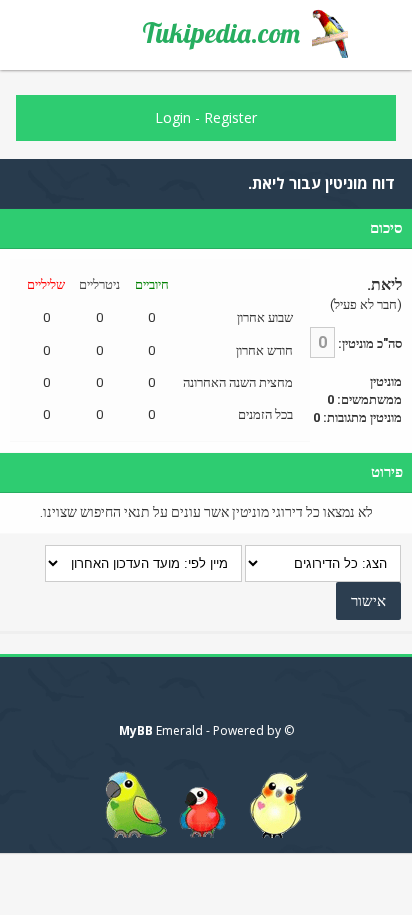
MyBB (136, 730)
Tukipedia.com (221, 33)
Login (173, 117)
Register (230, 117)
